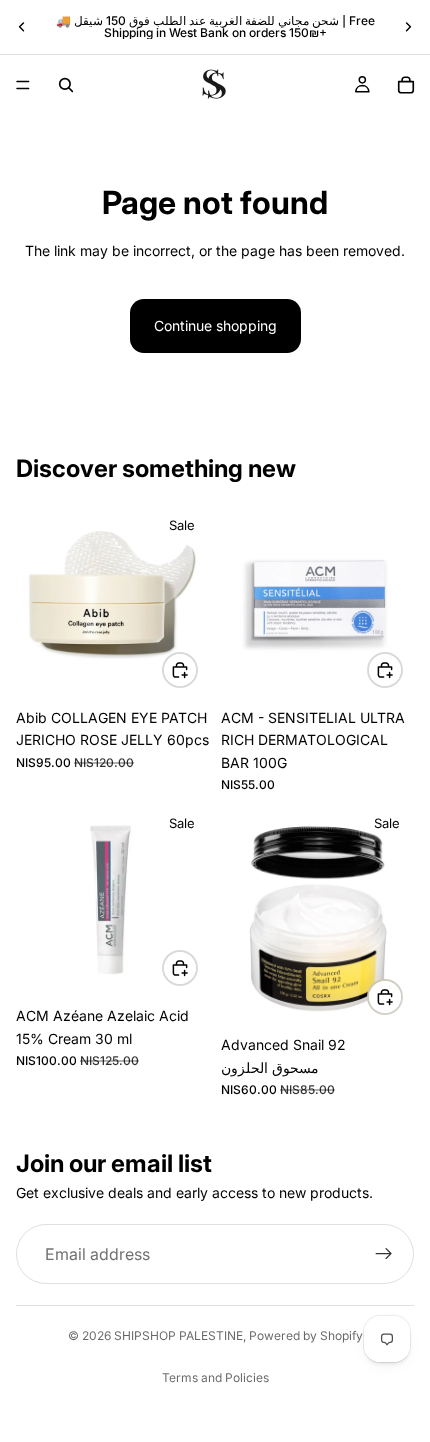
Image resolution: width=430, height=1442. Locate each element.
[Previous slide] (22, 27)
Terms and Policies (215, 1377)
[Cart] (406, 85)
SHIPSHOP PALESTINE (178, 1335)
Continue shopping (215, 325)
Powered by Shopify (306, 1335)
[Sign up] (384, 1254)
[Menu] (23, 85)
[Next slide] (408, 27)
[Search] (66, 85)
